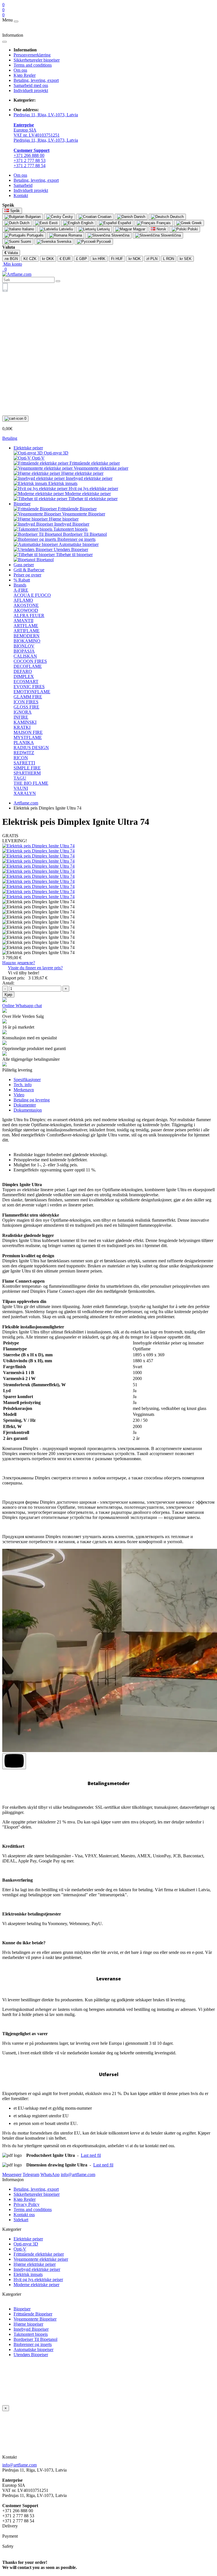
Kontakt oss (24, 2215)
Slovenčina (120, 235)
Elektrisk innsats (28, 2274)
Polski (192, 229)
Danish (139, 217)
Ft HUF (117, 259)
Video (19, 1095)
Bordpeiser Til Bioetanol (35, 2339)
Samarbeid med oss (31, 85)
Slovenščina (170, 235)
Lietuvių (103, 229)
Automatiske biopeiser (33, 2349)
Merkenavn (24, 1090)
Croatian (104, 217)
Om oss (20, 70)
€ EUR (65, 259)
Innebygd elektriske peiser (37, 2269)
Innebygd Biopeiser (31, 2329)
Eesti (53, 223)
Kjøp (8, 995)
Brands (20, 585)
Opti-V (20, 2249)
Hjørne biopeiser (28, 2324)
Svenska (63, 241)
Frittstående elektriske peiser (39, 2254)
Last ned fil (91, 2155)
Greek (196, 223)
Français (163, 223)
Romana (75, 235)
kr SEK (186, 259)
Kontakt (21, 195)
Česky (67, 217)
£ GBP (82, 259)
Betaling (10, 438)
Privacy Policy (27, 2204)
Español (124, 223)
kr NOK (135, 259)
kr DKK (48, 259)
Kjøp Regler (25, 75)
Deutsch (176, 217)
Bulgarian (32, 217)
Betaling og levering (32, 1100)
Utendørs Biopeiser (31, 2355)
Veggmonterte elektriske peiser (41, 2259)
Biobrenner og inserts (33, 2344)
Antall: (8, 983)
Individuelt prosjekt (31, 90)
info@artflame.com (19, 2465)
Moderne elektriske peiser (36, 2285)
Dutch (24, 223)
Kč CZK (30, 259)
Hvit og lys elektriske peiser (38, 2279)
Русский (103, 241)
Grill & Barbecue (29, 570)
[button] (12, 264)
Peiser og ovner (27, 575)
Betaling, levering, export (36, 80)
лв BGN (11, 259)
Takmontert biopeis (31, 2334)
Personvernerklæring (32, 55)
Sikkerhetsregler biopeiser (37, 60)
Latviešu (65, 229)
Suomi (25, 241)
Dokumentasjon (28, 1110)
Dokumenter (25, 1105)
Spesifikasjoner (27, 1080)
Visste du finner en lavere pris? (35, 968)
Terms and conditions (33, 65)
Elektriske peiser (28, 448)
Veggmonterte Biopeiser (35, 2319)
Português (35, 235)
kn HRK (99, 259)
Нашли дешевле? (19, 963)
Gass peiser (24, 565)
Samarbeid (23, 185)
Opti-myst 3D (26, 2244)
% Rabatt (22, 580)
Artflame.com (26, 803)
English (87, 223)
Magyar (139, 229)
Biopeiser (22, 504)
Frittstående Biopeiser (33, 2314)
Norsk (161, 229)
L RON (169, 259)
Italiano (27, 229)
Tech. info (23, 1085)
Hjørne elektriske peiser (35, 2264)
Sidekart (21, 2220)
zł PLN (152, 259)
